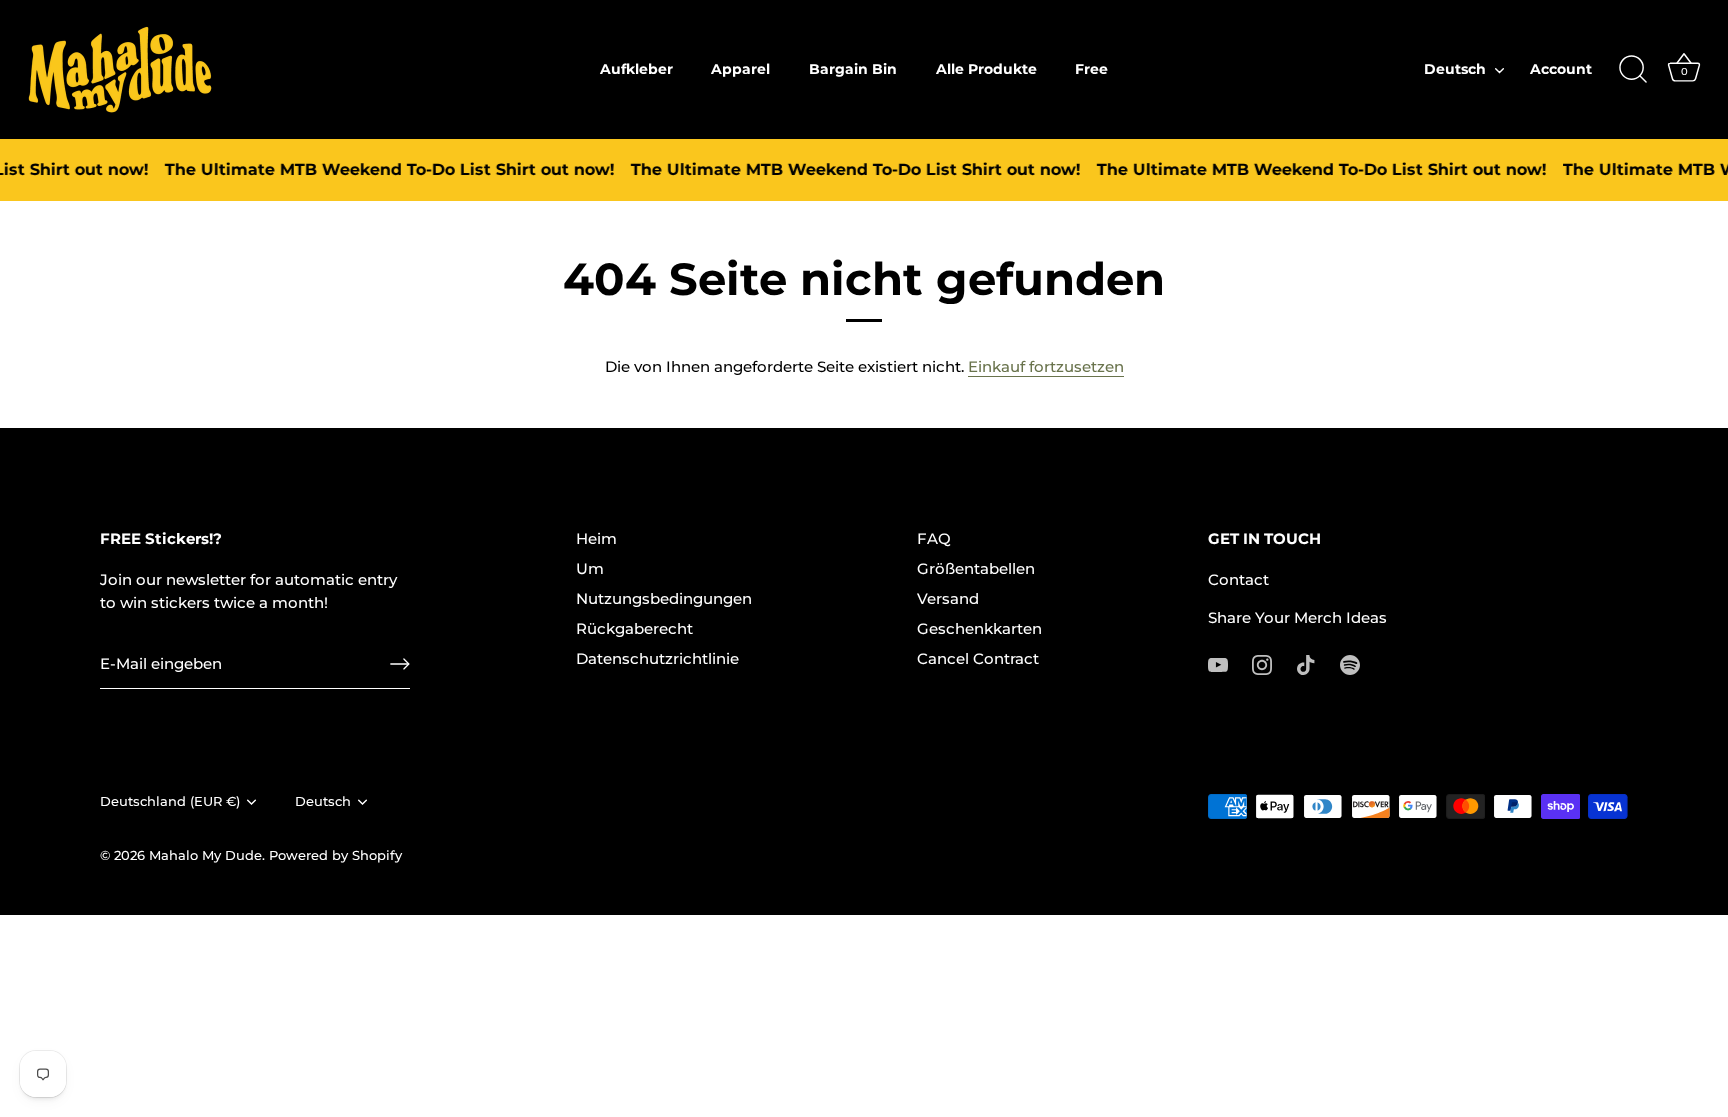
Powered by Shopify (335, 855)
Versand (948, 598)
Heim (596, 538)
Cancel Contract (978, 658)
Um (590, 568)
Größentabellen (976, 568)
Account (1561, 69)
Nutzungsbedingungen (664, 598)
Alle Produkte (986, 69)
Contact (1238, 579)
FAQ (934, 538)
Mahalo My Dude (205, 855)
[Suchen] (1633, 70)
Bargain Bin (853, 69)
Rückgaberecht (634, 628)
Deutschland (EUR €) (170, 801)
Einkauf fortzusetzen (1046, 366)
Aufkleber (636, 69)
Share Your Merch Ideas (1297, 617)
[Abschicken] (400, 664)
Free (1091, 69)
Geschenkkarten (979, 628)
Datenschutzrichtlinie (657, 658)
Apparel (740, 69)
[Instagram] (1262, 663)
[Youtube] (1218, 663)
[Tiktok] (1306, 663)
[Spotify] (1350, 663)
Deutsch (1455, 69)
